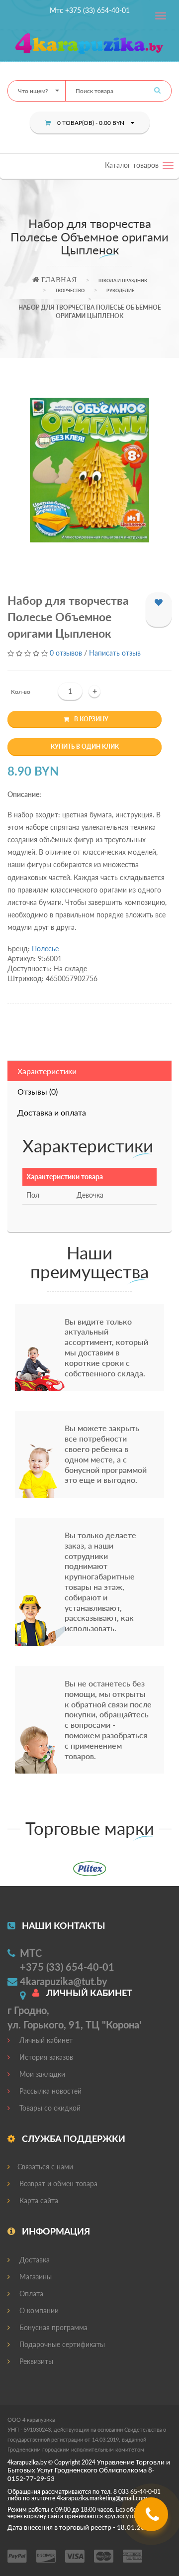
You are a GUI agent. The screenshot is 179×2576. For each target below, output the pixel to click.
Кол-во (21, 692)
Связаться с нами (45, 2167)
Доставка (34, 2260)
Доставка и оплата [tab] (52, 1112)
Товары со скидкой (49, 2108)
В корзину (91, 719)
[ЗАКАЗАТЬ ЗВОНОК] (152, 2518)
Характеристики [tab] (47, 1071)
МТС (31, 1953)
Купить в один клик (85, 746)
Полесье (45, 949)
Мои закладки (41, 2074)
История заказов (45, 2057)
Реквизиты (35, 2361)
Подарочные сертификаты (61, 2344)
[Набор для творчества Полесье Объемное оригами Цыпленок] (89, 470)
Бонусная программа (52, 2327)
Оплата (30, 2294)
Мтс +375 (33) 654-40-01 (90, 10)
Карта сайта (38, 2200)
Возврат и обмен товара (57, 2184)
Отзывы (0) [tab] (38, 1091)
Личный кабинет (45, 2040)
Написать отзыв (115, 653)
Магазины (35, 2277)
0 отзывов (66, 653)
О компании (38, 2310)
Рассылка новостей (49, 2091)
